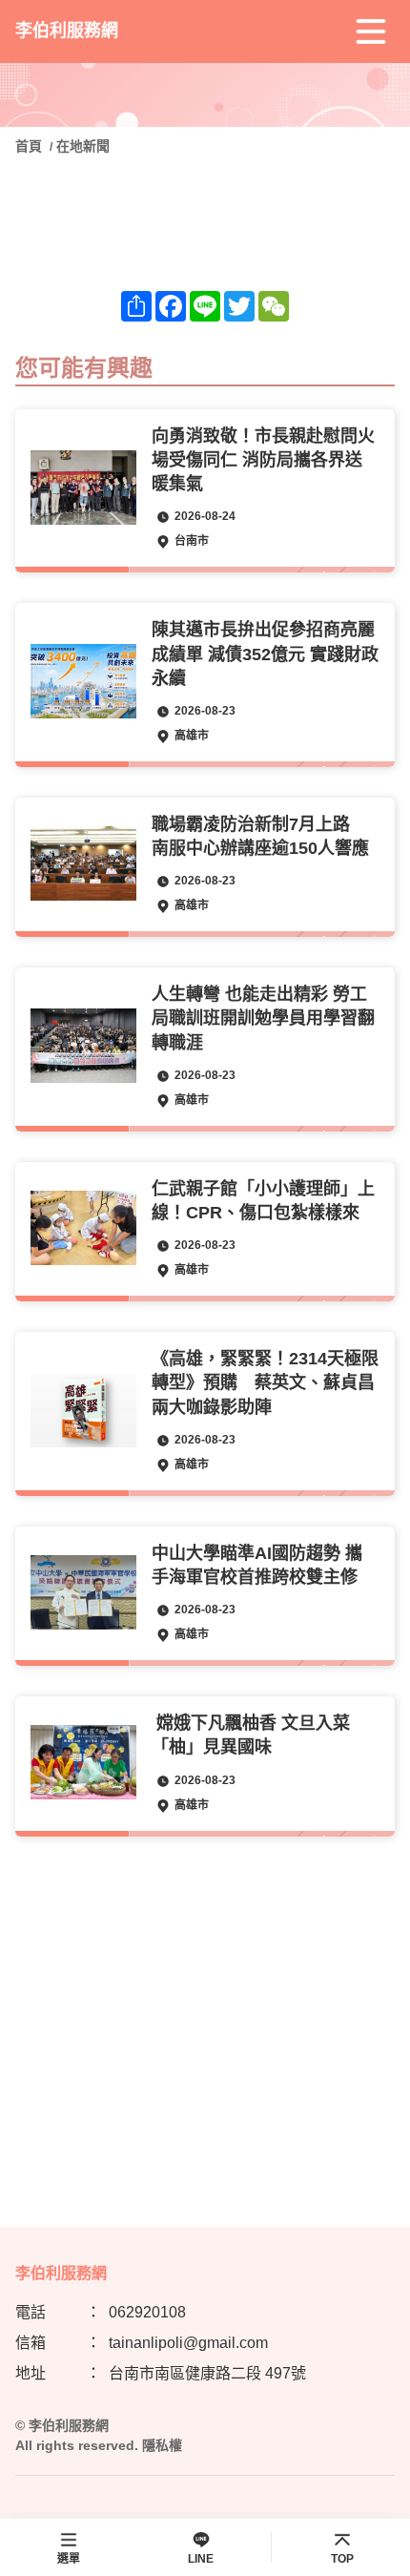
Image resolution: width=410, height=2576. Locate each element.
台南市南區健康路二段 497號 (207, 2373)
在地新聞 (83, 146)
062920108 (147, 2312)
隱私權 (162, 2445)
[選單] (371, 31)
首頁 (31, 146)
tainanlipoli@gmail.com (188, 2343)
